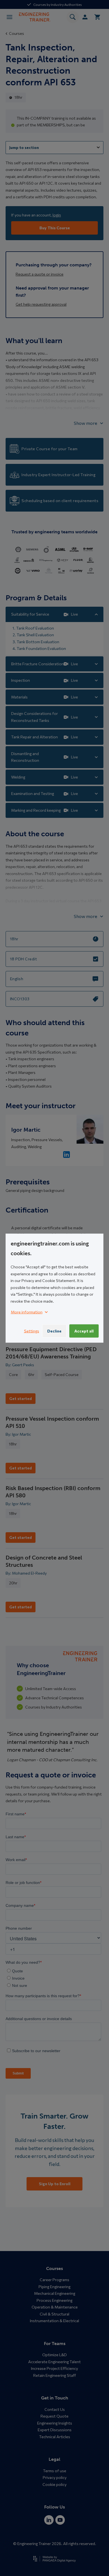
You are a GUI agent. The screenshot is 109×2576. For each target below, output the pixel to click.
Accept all (84, 1331)
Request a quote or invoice (40, 274)
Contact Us (55, 2409)
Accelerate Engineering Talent (54, 2362)
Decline (54, 1331)
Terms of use (55, 2471)
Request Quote (54, 2416)
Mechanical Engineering (55, 2293)
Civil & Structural (54, 2314)
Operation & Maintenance (55, 2307)
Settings (32, 1331)
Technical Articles (55, 2437)
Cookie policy (54, 2484)
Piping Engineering (54, 2287)
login (57, 215)
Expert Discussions (55, 2430)
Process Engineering (54, 2300)
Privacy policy (55, 2477)
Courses (16, 33)
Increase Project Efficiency (54, 2368)
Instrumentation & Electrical (54, 2321)
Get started (21, 1398)
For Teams (55, 2344)
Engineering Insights (55, 2423)
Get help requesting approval (41, 304)
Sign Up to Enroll (55, 2184)
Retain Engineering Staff (55, 2375)
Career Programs (54, 2280)
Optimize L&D (54, 2355)
